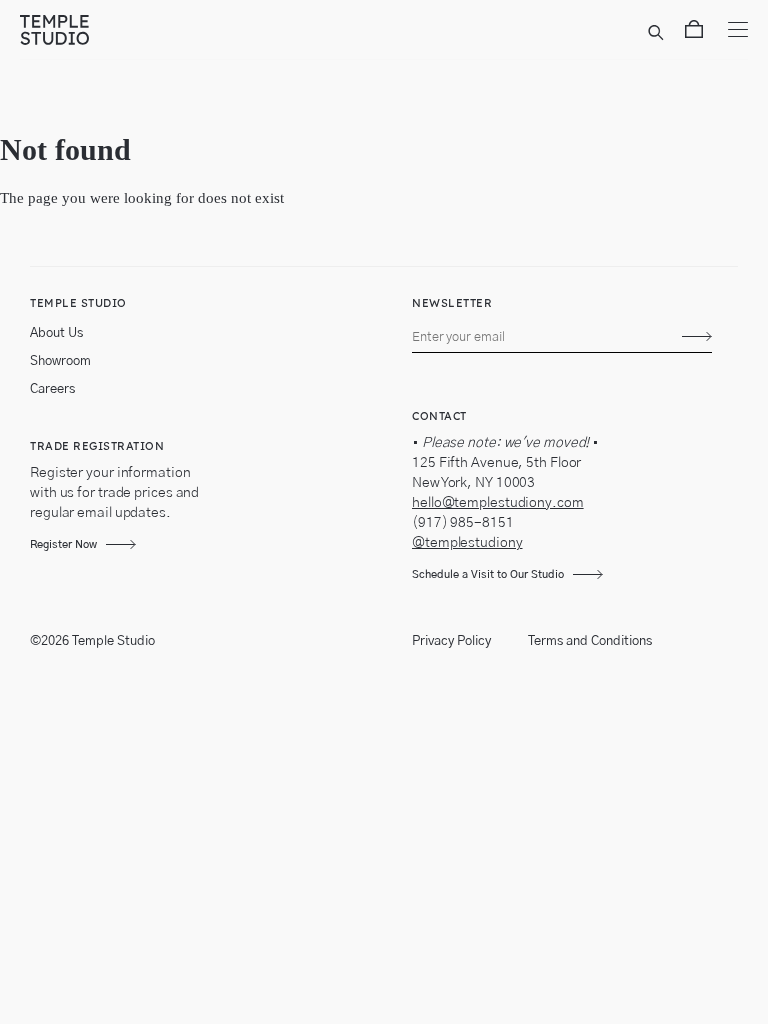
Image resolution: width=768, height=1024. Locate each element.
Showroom (60, 361)
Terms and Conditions (590, 641)
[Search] (659, 33)
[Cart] (694, 33)
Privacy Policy (451, 641)
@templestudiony (467, 543)
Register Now (63, 544)
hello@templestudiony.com (498, 503)
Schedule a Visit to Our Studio (488, 574)
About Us (56, 333)
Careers (52, 389)
